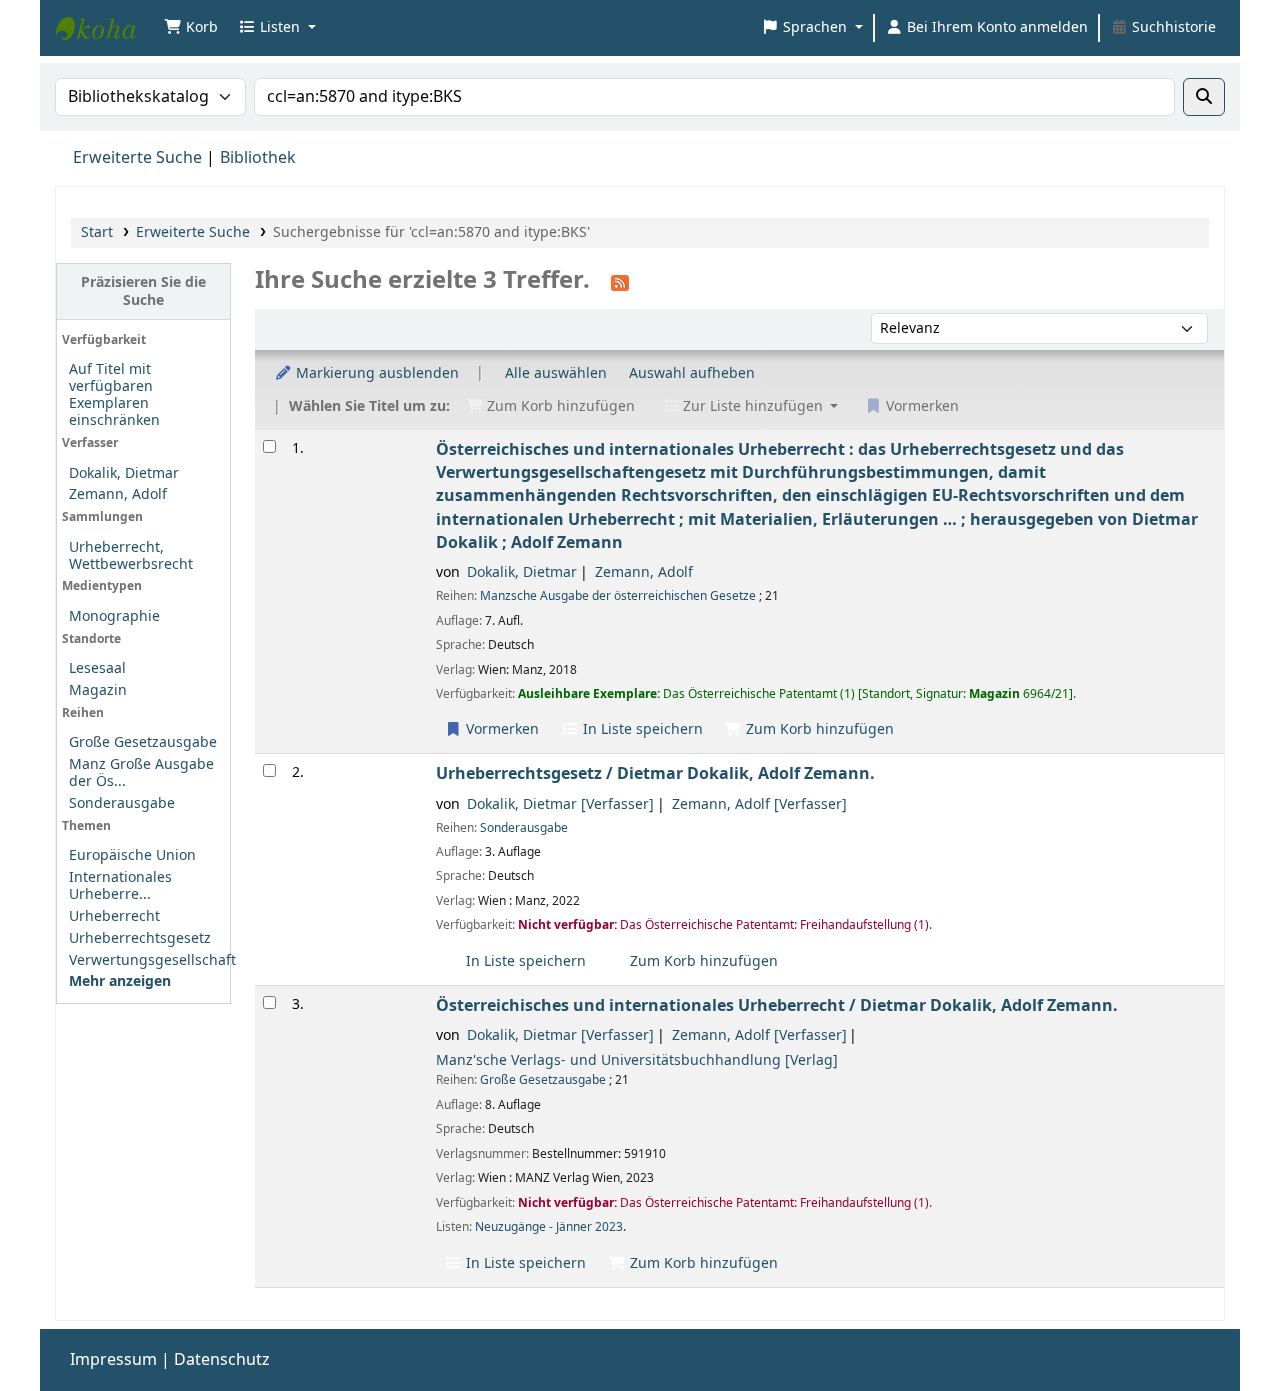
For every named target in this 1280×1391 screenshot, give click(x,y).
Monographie (114, 616)
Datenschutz (222, 1360)
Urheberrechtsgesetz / (655, 773)
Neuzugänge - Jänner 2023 (549, 1227)
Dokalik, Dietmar (124, 473)
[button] (191, 28)
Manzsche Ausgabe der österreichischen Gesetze (618, 596)
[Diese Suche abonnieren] (620, 282)
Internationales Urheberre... (120, 886)
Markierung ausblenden (375, 373)
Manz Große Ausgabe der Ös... (141, 773)
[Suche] (1204, 97)
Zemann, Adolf (118, 494)
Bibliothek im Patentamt (106, 28)
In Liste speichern (641, 729)
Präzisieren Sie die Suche (143, 291)
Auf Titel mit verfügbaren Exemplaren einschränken (114, 395)
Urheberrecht (114, 916)
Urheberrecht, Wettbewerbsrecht (131, 556)
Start (97, 232)
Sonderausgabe (122, 803)
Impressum (113, 1360)
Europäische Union (132, 855)
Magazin (98, 690)
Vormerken (500, 729)
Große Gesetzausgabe (143, 742)
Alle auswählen (556, 373)
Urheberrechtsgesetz (140, 938)
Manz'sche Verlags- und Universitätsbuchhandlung (637, 1060)
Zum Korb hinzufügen (818, 729)
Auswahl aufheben (692, 373)
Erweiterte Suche (137, 158)
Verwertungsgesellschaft (152, 960)
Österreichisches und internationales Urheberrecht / (777, 1005)
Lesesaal (97, 668)
